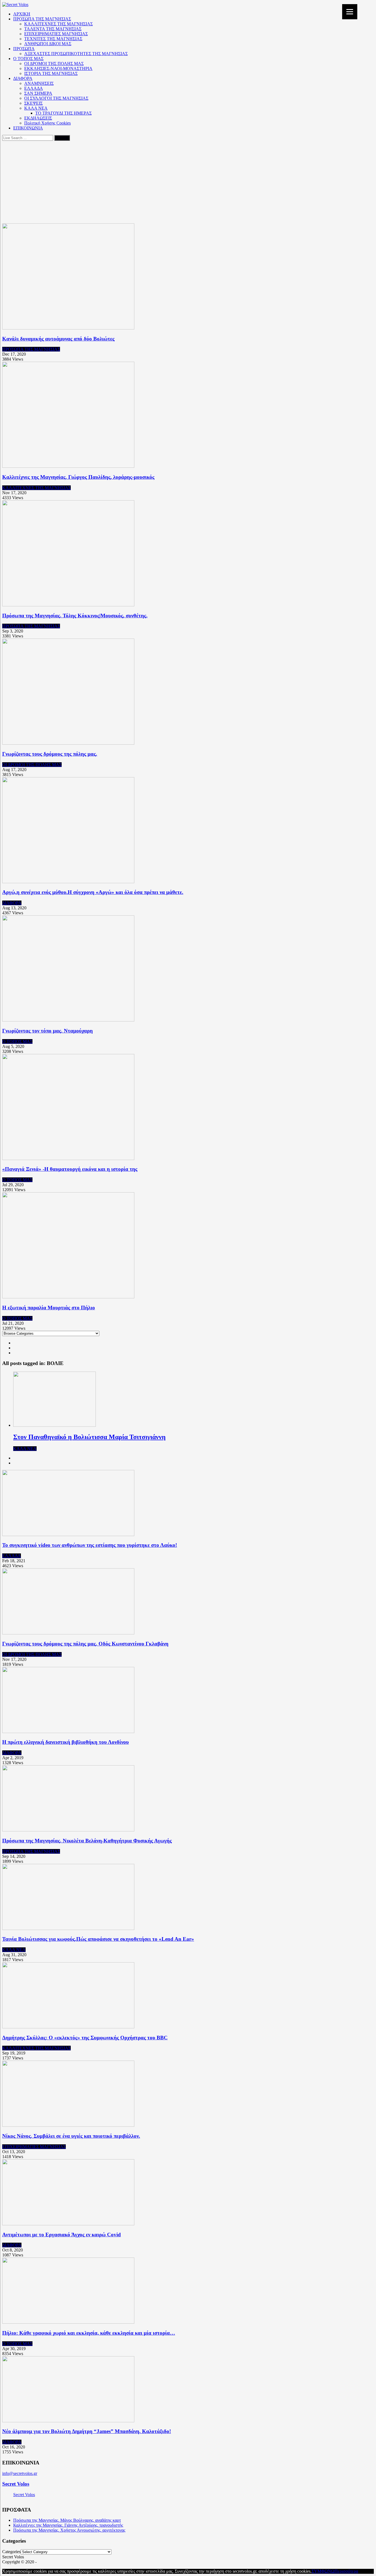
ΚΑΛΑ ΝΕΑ (36, 108)
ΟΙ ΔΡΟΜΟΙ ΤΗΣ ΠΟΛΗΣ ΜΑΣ (54, 63)
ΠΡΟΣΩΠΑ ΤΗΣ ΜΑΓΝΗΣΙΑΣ (42, 19)
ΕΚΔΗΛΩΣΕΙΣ (38, 118)
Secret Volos (16, 2484)
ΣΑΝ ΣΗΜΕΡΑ (38, 93)
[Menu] (350, 12)
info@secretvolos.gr (20, 2473)
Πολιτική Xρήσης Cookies (47, 123)
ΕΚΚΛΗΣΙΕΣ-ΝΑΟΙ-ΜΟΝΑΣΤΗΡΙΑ (58, 68)
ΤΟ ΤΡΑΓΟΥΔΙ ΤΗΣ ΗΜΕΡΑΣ (63, 113)
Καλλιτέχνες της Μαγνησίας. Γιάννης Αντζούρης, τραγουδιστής (68, 2525)
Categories (11, 2552)
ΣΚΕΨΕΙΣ (33, 103)
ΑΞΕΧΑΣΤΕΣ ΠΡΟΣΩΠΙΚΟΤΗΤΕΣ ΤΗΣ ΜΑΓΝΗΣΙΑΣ (76, 54)
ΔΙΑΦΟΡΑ (23, 78)
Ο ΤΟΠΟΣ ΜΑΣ (28, 59)
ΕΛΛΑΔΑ (34, 88)
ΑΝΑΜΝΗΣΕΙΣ (39, 83)
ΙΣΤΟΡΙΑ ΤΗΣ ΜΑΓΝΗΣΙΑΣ (51, 73)
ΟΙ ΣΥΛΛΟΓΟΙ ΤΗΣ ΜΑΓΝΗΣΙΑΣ (56, 98)
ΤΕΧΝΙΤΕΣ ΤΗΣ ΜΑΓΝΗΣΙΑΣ (53, 39)
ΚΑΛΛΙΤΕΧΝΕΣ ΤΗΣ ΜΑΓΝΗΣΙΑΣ (58, 24)
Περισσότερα (346, 2571)
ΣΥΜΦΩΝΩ (323, 2571)
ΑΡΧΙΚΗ (22, 14)
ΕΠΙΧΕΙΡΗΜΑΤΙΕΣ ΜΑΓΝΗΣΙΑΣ (56, 34)
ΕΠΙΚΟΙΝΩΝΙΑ (28, 128)
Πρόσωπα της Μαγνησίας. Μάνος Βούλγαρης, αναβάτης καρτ (67, 2520)
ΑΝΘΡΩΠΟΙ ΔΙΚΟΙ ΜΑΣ (48, 44)
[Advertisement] (188, 182)
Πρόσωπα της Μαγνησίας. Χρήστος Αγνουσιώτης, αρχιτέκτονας (69, 2530)
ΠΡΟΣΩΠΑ (24, 49)
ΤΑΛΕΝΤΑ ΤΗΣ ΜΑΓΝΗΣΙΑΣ (53, 29)
